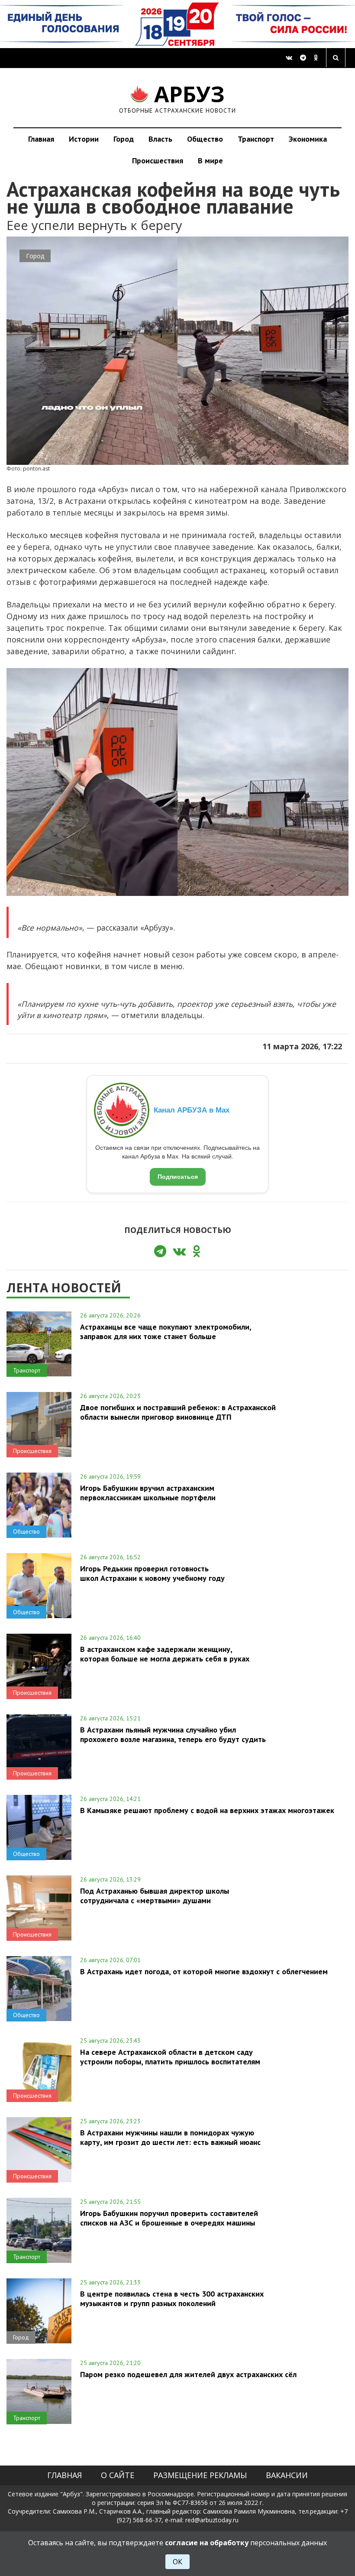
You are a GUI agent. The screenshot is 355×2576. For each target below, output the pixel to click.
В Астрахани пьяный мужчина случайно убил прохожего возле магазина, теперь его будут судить (173, 1734)
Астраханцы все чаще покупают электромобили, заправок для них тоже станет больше (166, 1331)
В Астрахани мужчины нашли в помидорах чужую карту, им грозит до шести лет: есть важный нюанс (170, 2137)
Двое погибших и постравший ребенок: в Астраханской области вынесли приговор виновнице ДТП (178, 1412)
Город (124, 139)
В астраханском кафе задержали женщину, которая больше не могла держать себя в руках (165, 1654)
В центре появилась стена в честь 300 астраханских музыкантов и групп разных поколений (172, 2298)
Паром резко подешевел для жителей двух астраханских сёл (188, 2374)
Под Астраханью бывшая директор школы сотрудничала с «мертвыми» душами (155, 1895)
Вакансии (287, 2475)
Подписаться (178, 1177)
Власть (160, 139)
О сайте (118, 2475)
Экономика (308, 139)
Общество (205, 139)
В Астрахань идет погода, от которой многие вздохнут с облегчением (204, 1971)
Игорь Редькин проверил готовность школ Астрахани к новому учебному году (152, 1573)
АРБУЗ (178, 98)
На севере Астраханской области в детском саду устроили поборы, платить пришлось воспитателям (170, 2057)
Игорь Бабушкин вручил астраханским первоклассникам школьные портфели (148, 1492)
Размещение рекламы (200, 2475)
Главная (41, 139)
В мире (210, 161)
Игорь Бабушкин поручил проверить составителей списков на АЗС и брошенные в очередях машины (169, 2218)
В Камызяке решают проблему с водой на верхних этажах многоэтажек (207, 1810)
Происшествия (158, 161)
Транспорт (256, 139)
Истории (84, 139)
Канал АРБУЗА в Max (192, 1110)
